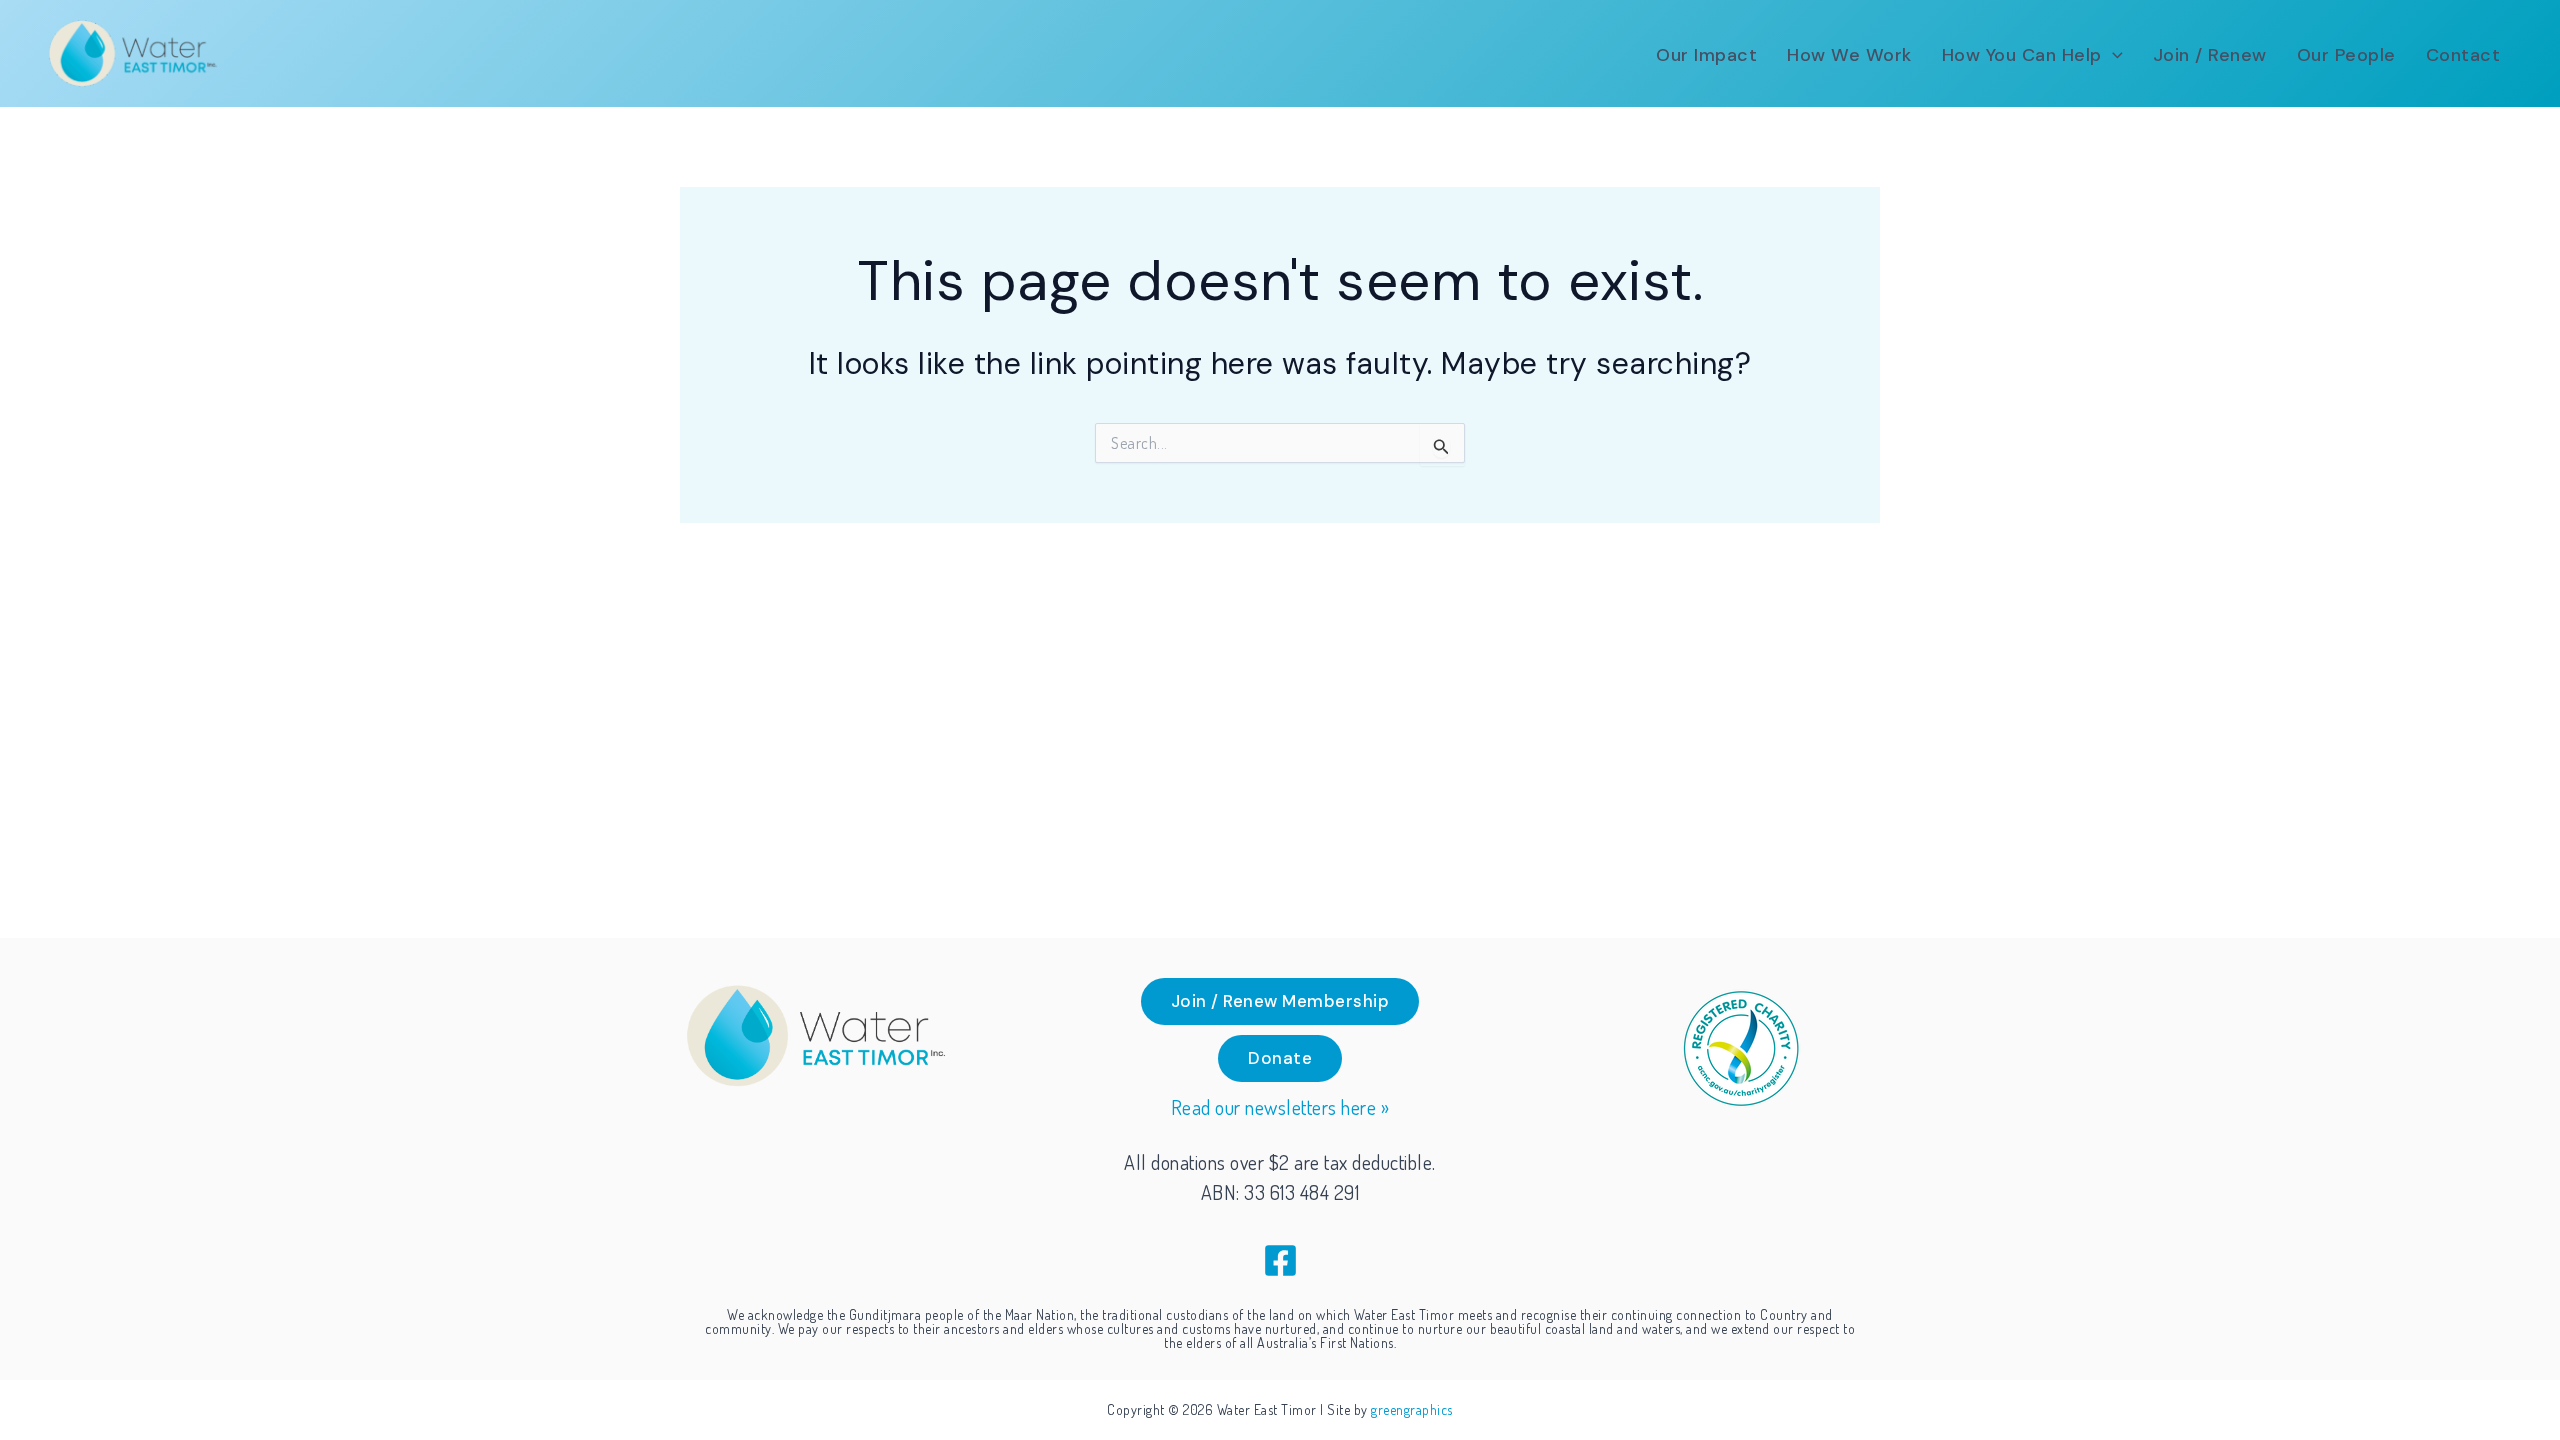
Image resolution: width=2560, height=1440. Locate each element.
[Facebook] (1280, 1260)
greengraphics (1412, 1409)
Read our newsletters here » (1280, 1107)
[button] (2112, 55)
